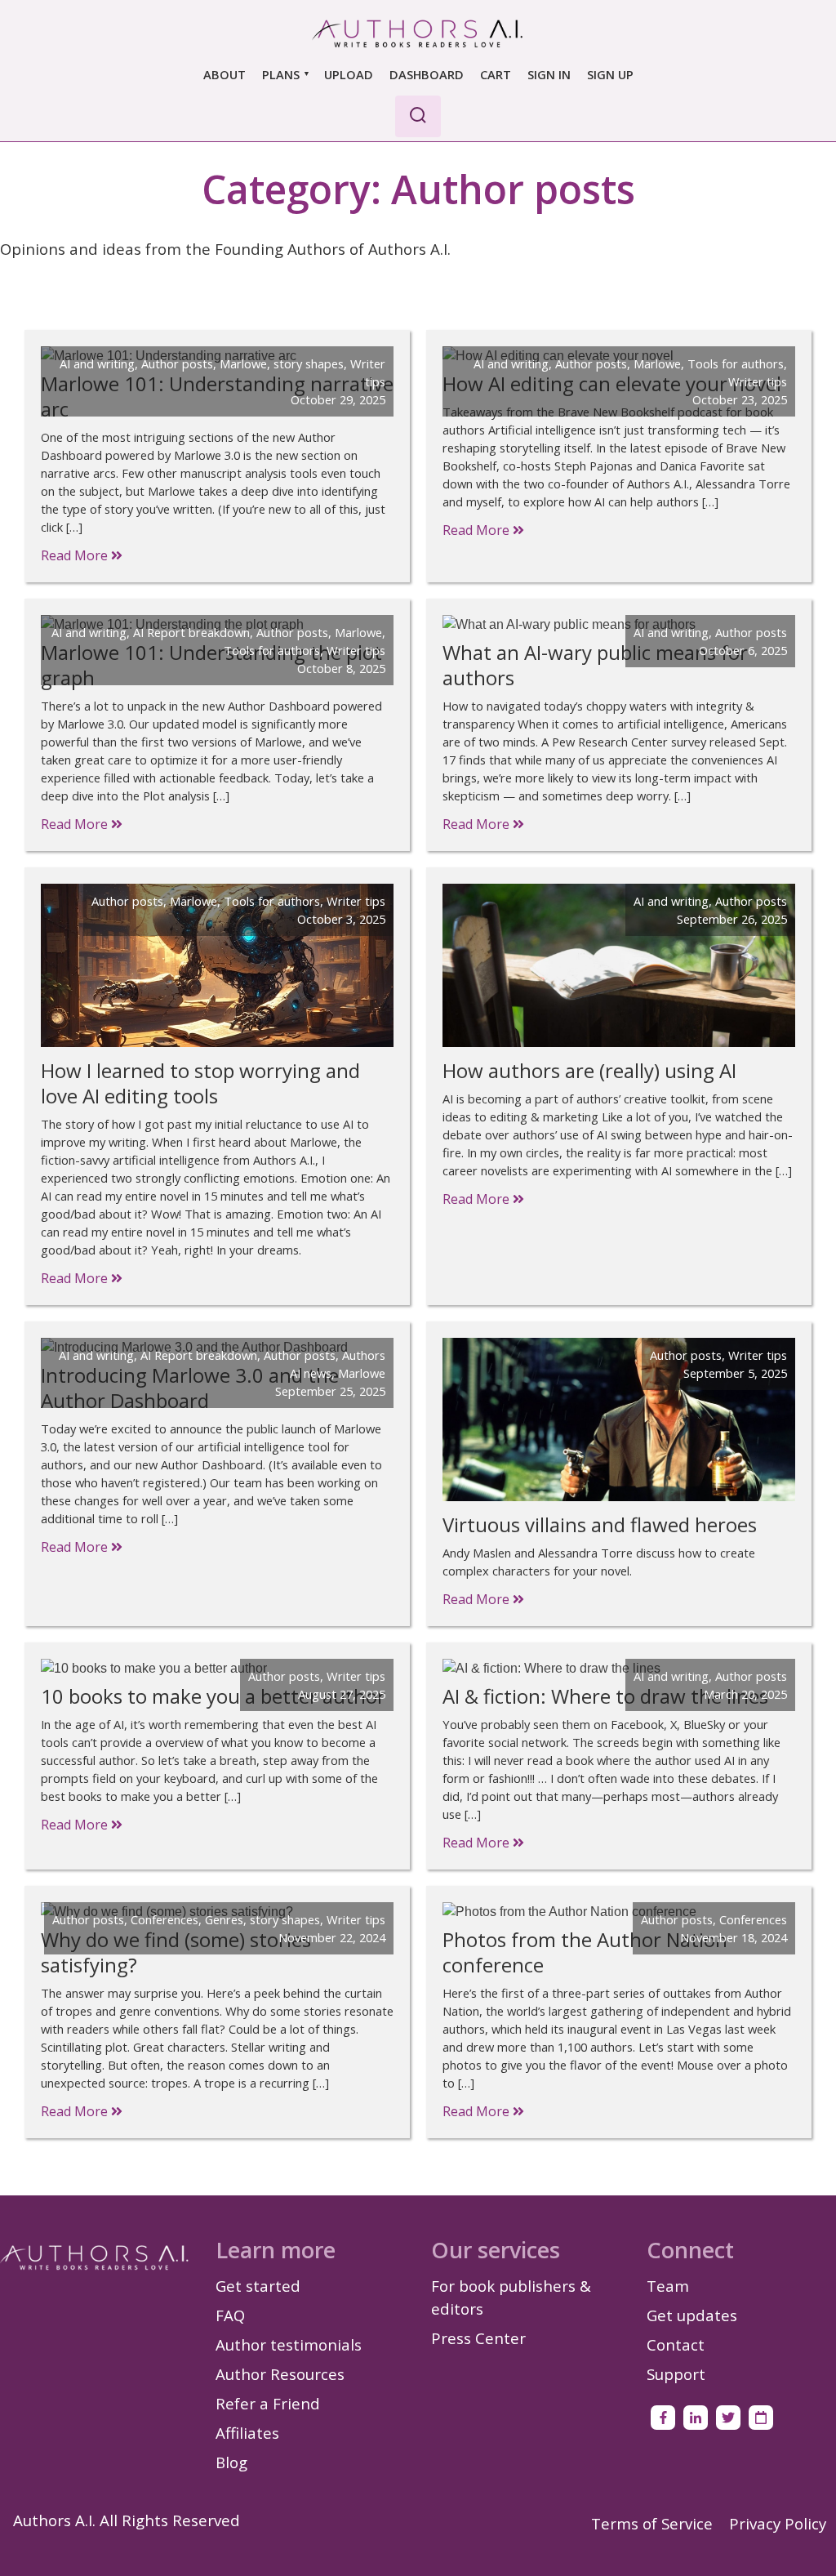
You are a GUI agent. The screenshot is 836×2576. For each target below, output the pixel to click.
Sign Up (610, 74)
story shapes (309, 363)
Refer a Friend (268, 2403)
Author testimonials (289, 2344)
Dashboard (427, 74)
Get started (258, 2286)
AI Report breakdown (191, 632)
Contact (676, 2344)
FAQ (230, 2315)
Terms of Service (652, 2523)
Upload (349, 74)
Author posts (177, 363)
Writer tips (758, 381)
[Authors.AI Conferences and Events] (761, 2418)
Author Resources (280, 2374)
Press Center (478, 2338)
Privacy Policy (778, 2523)
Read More (76, 555)
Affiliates (247, 2433)
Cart (496, 74)
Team (668, 2286)
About (225, 74)
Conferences (165, 1919)
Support (676, 2374)
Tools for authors (736, 363)
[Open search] (418, 116)
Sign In (549, 74)
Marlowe (243, 363)
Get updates (692, 2315)
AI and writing (97, 363)
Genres (224, 1919)
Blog (231, 2462)
